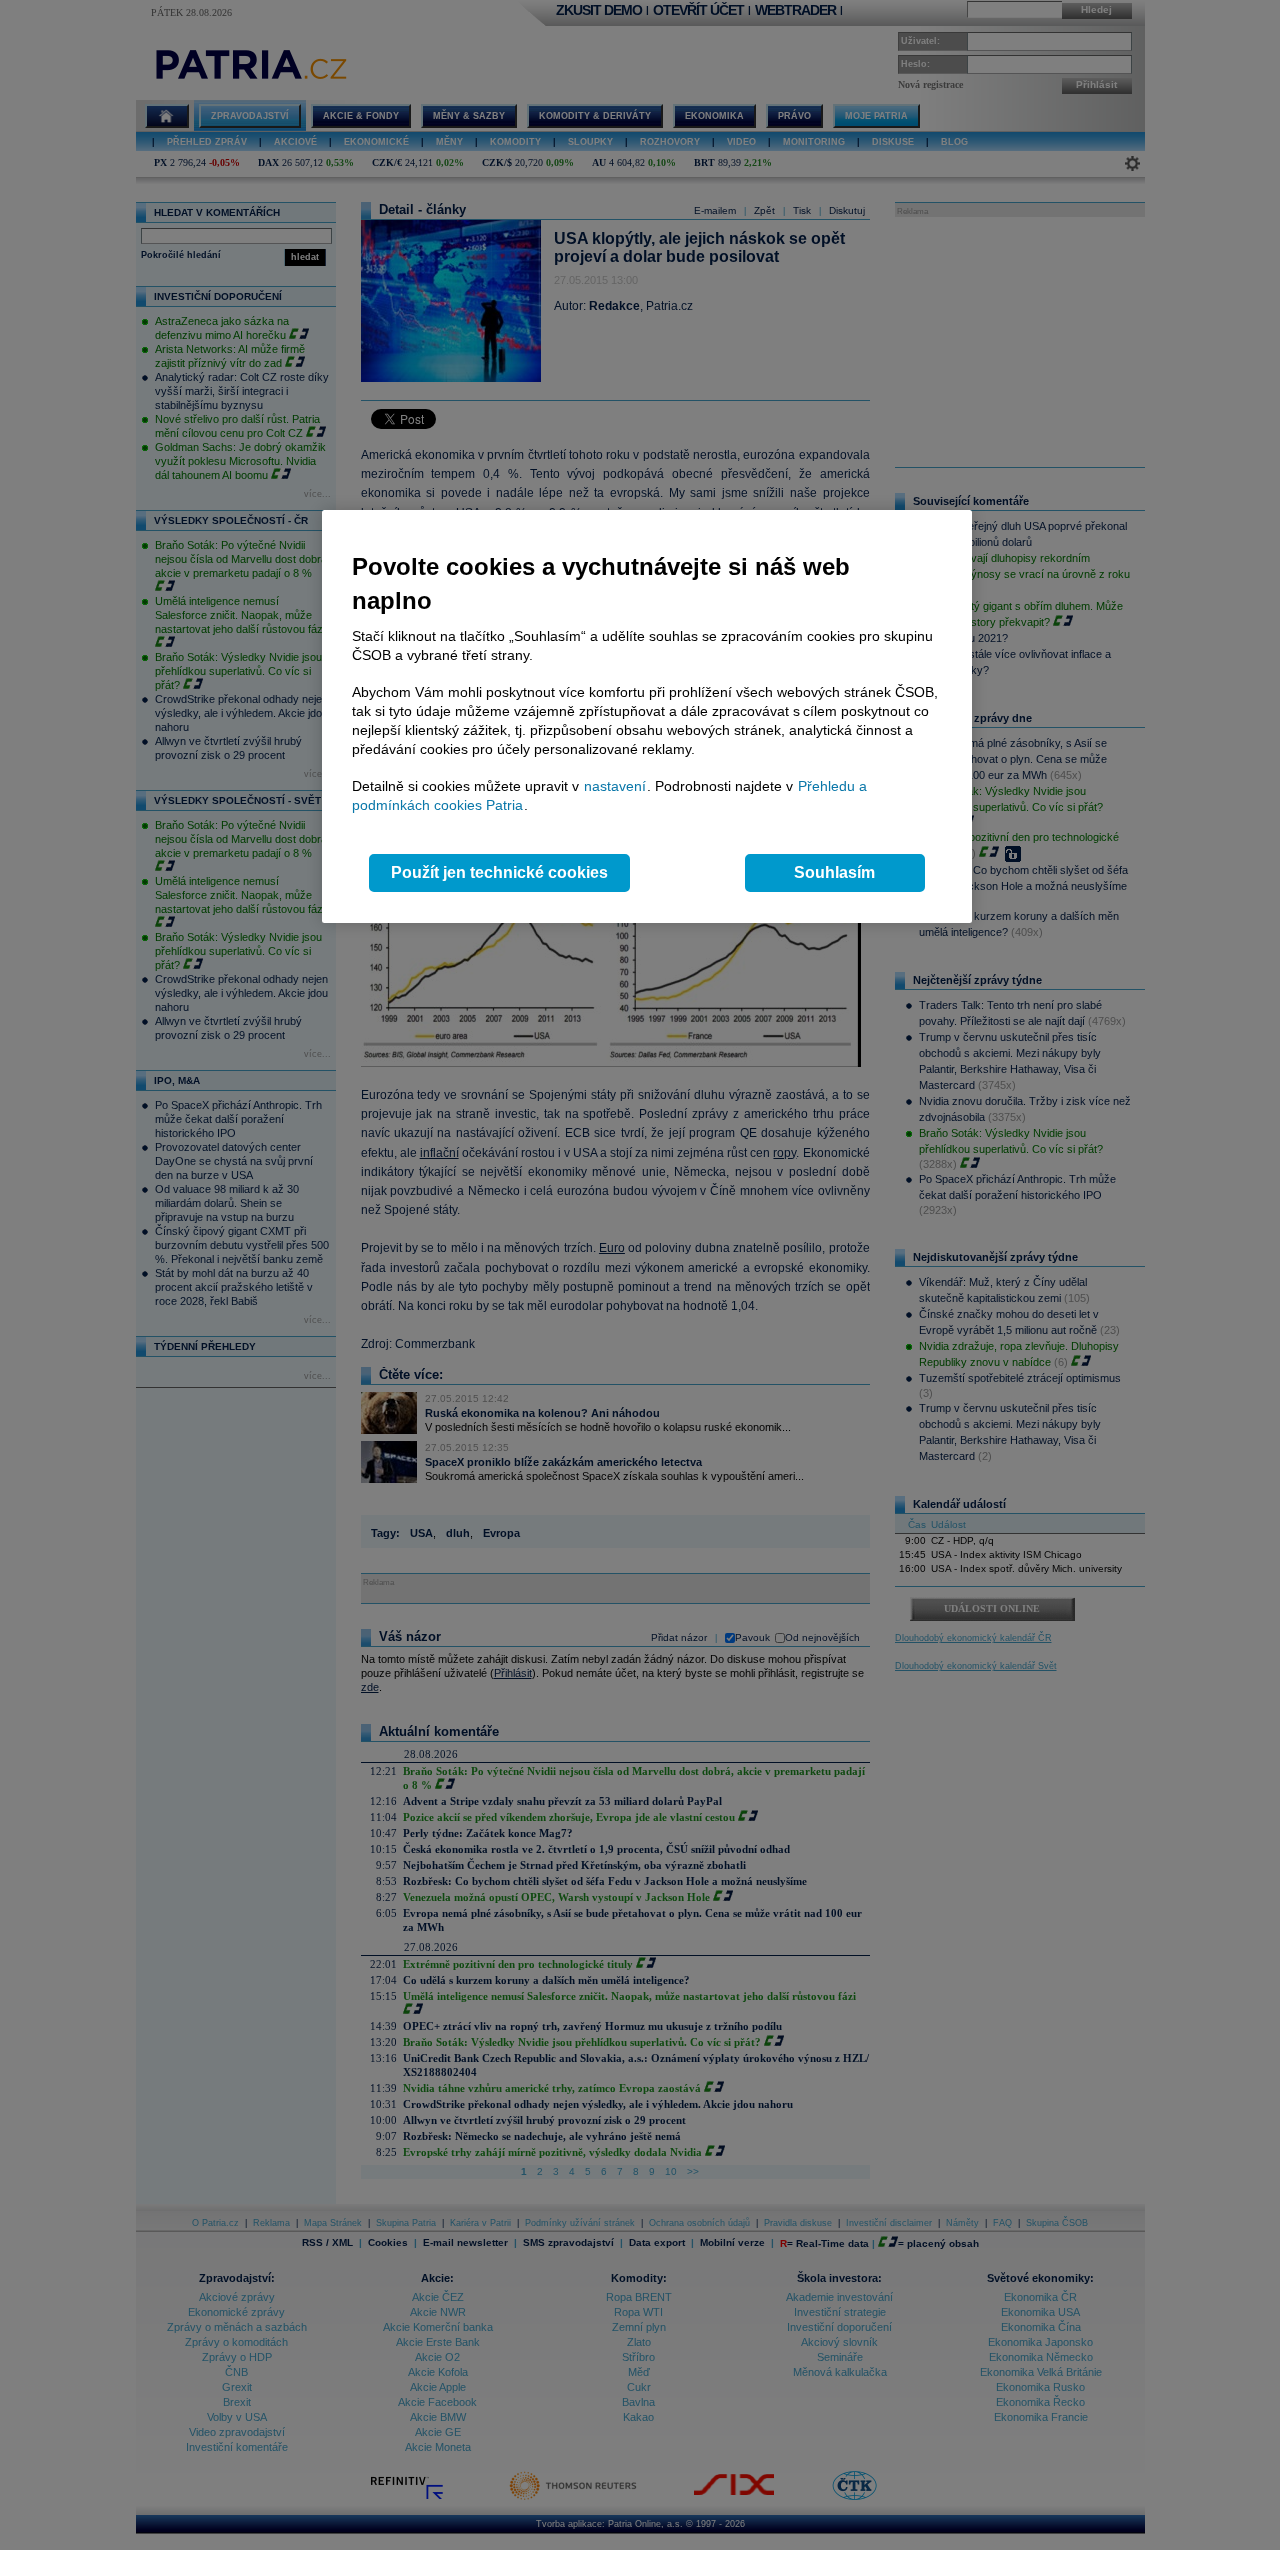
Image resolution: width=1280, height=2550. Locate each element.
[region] (647, 716)
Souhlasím (834, 872)
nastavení (615, 786)
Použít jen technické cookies (499, 872)
